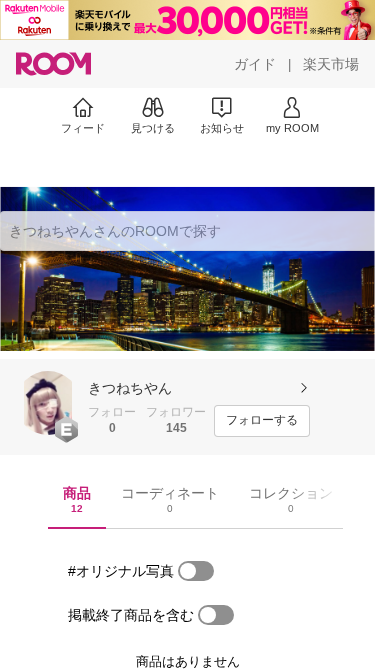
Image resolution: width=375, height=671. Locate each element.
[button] (48, 403)
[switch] (196, 571)
